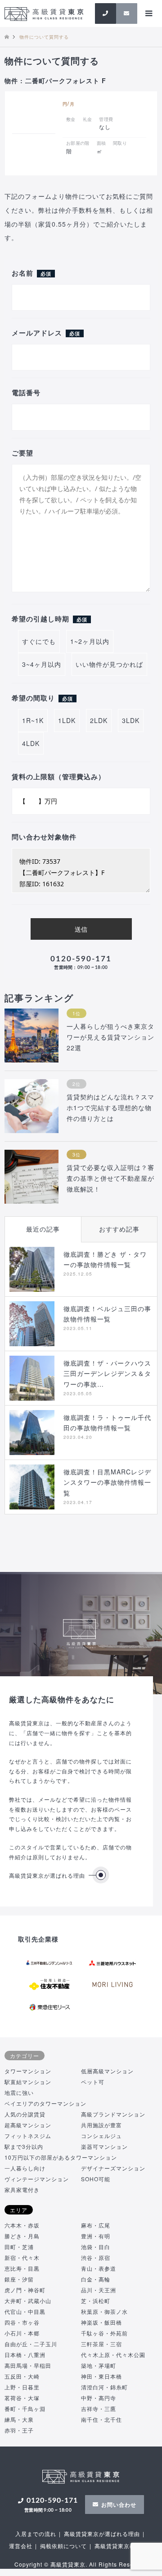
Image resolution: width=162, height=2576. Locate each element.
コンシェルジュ (101, 2136)
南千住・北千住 (101, 2419)
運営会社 (21, 2546)
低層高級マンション (107, 2071)
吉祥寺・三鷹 (99, 2409)
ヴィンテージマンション (37, 2179)
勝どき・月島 (22, 2236)
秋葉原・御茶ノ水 (104, 2311)
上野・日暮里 (22, 2387)
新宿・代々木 (22, 2257)
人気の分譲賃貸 (25, 2114)
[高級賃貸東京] (44, 13)
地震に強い (19, 2092)
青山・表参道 (99, 2268)
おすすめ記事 (119, 1229)
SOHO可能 (96, 2179)
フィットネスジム (28, 2136)
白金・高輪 (96, 2279)
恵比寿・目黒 (22, 2268)
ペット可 (93, 2082)
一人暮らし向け (25, 2168)
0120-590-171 (81, 962)
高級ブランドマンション (113, 2114)
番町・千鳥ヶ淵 (25, 2409)
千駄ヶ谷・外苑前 (104, 2333)
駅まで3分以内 (24, 2146)
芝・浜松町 (96, 2301)
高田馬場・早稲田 (28, 2365)
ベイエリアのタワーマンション (45, 2103)
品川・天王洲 (99, 2290)
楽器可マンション (104, 2146)
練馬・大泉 (19, 2419)
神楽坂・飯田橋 (101, 2322)
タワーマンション (28, 2071)
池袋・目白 (96, 2247)
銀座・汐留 (19, 2279)
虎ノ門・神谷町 (25, 2290)
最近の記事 (43, 1229)
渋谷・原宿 (96, 2257)
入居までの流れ (36, 2534)
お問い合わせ (119, 2505)
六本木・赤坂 (22, 2225)
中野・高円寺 (99, 2398)
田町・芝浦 (19, 2247)
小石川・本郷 (22, 2333)
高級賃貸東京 (68, 2564)
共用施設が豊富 (101, 2125)
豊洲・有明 (96, 2236)
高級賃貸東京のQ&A (121, 2546)
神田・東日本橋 (101, 2376)
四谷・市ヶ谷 (22, 2322)
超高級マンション (28, 2125)
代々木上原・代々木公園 (113, 2355)
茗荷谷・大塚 (22, 2398)
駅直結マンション (28, 2082)
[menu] (148, 13)
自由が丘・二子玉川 (31, 2344)
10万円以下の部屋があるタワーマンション (61, 2157)
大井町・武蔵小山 (28, 2301)
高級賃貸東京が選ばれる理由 (47, 1875)
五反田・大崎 (22, 2376)
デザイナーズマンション (113, 2168)
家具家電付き (22, 2190)
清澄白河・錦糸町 (104, 2387)
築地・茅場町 (99, 2365)
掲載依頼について (63, 2546)
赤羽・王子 (19, 2430)
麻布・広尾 (96, 2225)
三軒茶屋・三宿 (101, 2344)
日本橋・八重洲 (25, 2355)
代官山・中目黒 (25, 2311)
